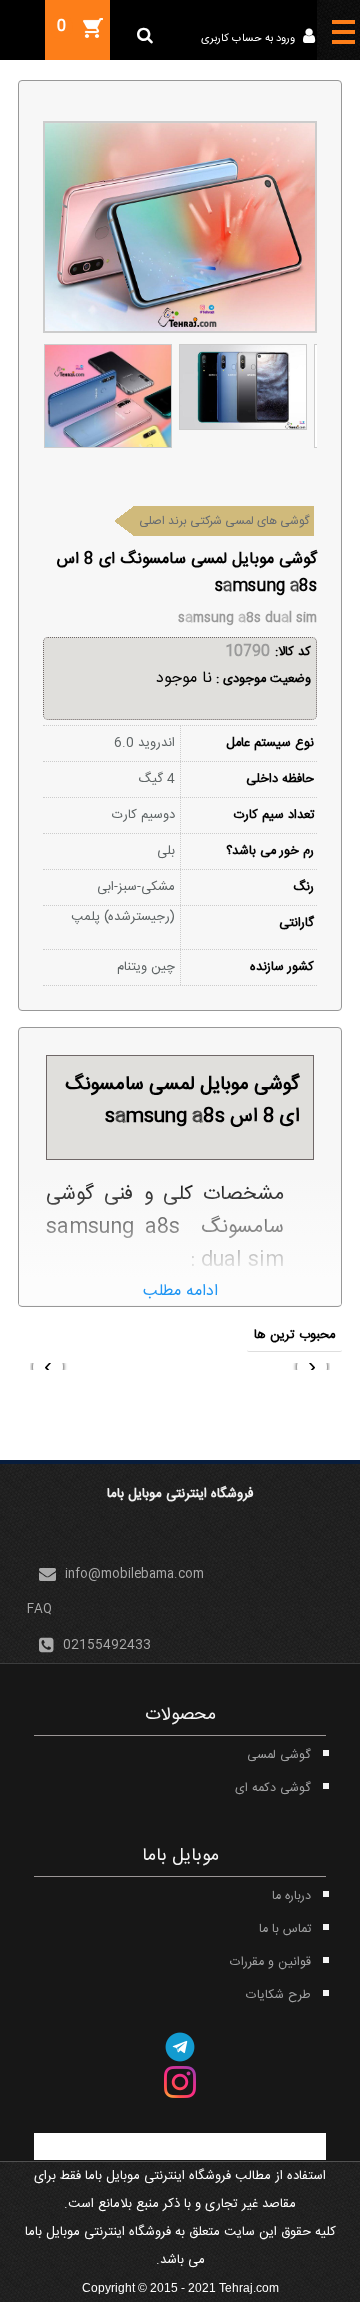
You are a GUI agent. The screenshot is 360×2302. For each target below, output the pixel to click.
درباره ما (291, 1896)
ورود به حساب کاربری (249, 39)
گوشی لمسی (279, 1755)
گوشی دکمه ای (273, 1788)
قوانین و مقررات (270, 1962)
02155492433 (107, 1645)
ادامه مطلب (180, 1291)
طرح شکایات (278, 1995)
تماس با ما (285, 1929)
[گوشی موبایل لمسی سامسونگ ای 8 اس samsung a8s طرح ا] (107, 396)
